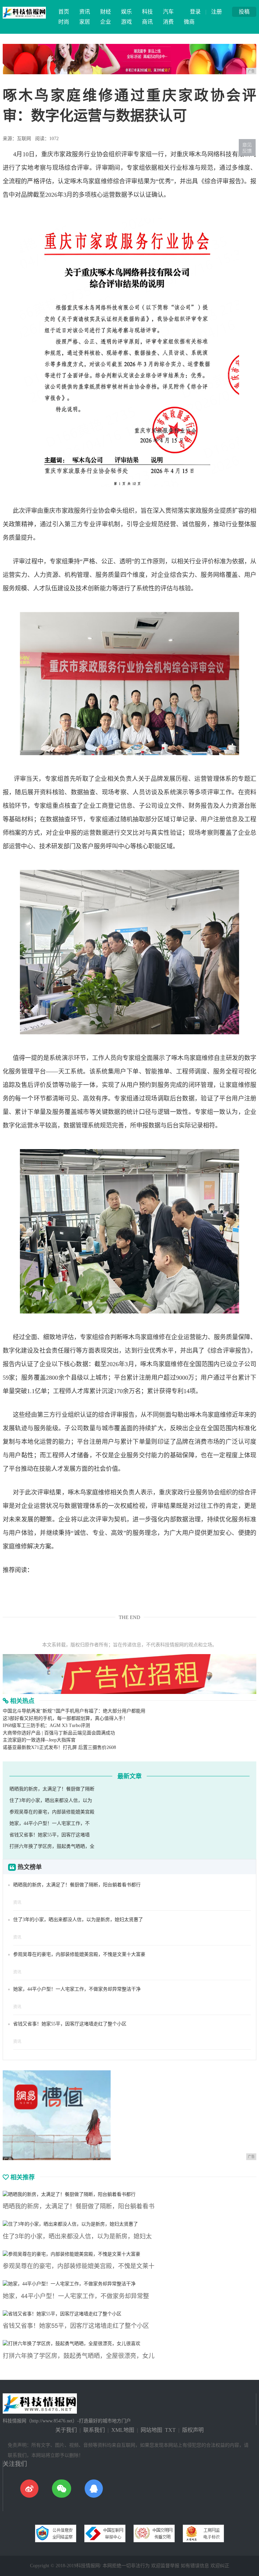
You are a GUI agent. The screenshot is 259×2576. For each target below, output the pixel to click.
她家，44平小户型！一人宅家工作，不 (50, 1823)
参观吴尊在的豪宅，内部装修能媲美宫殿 (52, 1812)
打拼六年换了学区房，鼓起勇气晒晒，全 (52, 1846)
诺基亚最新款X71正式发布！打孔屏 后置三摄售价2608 (59, 1747)
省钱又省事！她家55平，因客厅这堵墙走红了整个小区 (70, 2024)
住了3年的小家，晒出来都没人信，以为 (51, 1800)
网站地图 (151, 2430)
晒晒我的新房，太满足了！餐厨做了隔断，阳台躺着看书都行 (77, 1885)
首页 (64, 12)
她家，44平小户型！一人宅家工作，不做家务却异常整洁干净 (77, 1989)
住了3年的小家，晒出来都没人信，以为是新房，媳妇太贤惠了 (78, 1920)
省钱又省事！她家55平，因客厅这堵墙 (50, 1835)
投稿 (244, 12)
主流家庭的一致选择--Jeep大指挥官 (39, 1740)
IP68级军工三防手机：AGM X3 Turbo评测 (46, 1725)
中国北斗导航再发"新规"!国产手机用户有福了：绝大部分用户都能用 (74, 1711)
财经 (106, 12)
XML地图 (123, 2430)
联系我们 (94, 2430)
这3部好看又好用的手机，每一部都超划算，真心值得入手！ (65, 1718)
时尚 (64, 22)
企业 (106, 22)
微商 (189, 22)
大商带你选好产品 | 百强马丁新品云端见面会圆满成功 (59, 1733)
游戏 (126, 22)
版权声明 (193, 2430)
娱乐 (126, 12)
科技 (147, 12)
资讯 (85, 12)
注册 (217, 12)
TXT (170, 2430)
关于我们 (66, 2430)
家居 (85, 22)
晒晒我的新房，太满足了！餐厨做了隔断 (52, 1789)
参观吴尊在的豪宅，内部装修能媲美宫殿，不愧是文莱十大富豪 (79, 1954)
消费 (168, 22)
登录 (195, 12)
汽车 (168, 12)
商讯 (147, 22)
